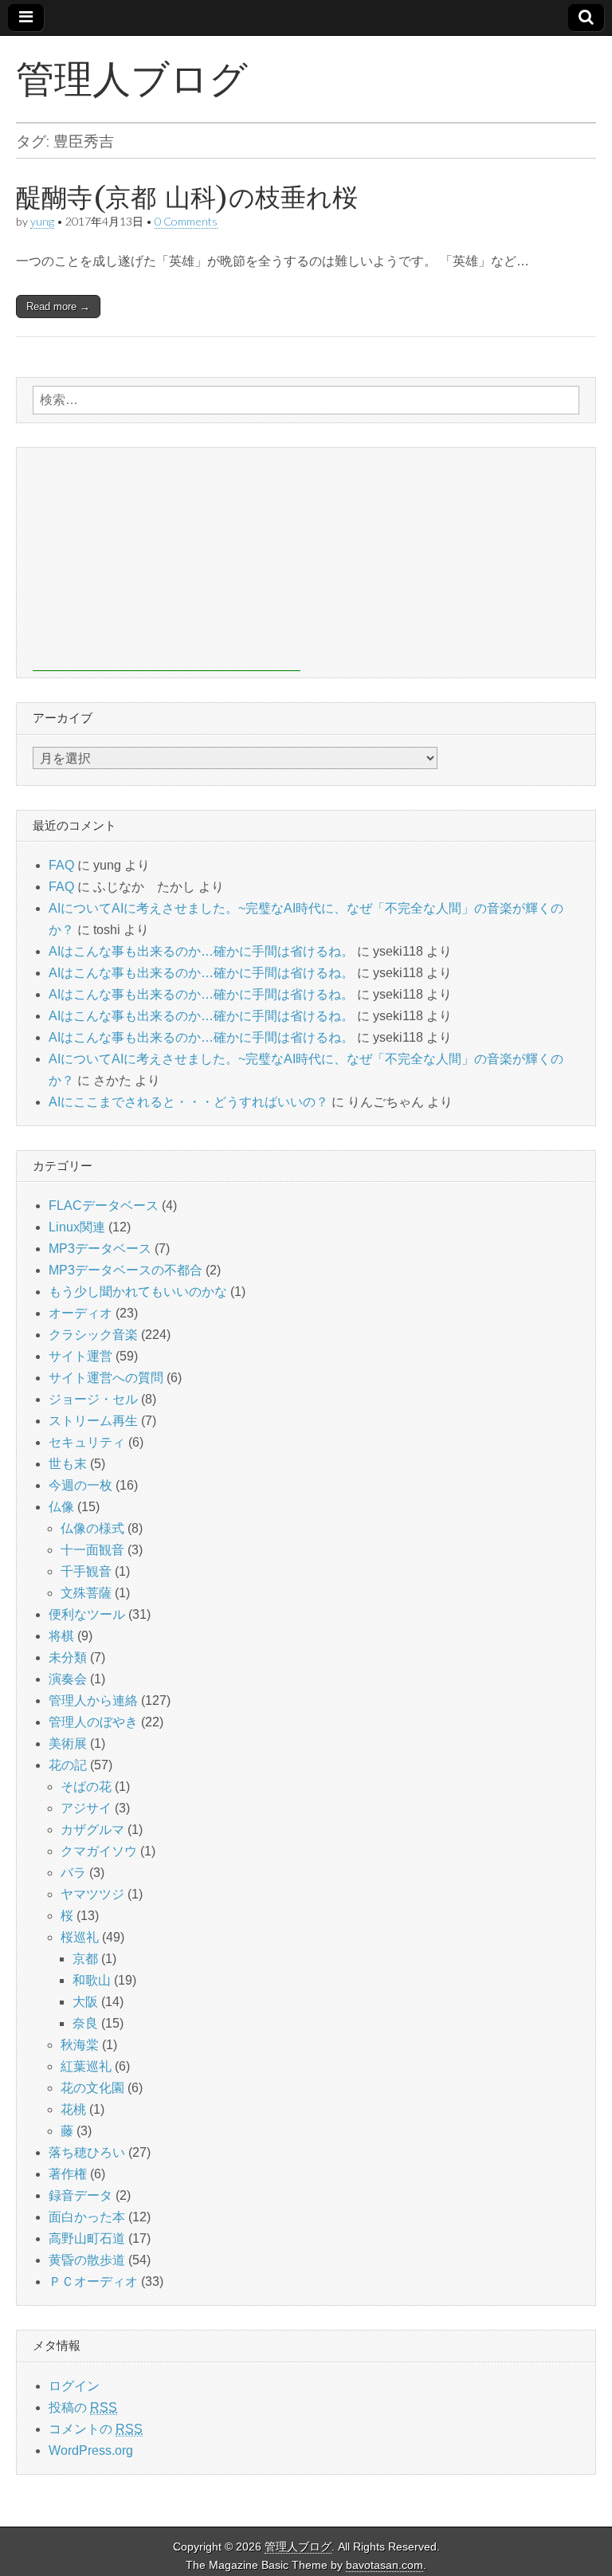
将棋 (61, 1636)
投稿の (83, 2407)
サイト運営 (80, 1356)
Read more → (58, 306)
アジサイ (86, 1808)
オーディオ (80, 1313)
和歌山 (92, 1980)
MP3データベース (100, 1249)
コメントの (96, 2429)
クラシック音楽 (93, 1335)
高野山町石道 (87, 2238)
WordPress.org (91, 2450)
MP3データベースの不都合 (126, 1270)
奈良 (85, 2023)
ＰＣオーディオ (93, 2281)
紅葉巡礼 (86, 2066)
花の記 (68, 1765)
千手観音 (86, 1571)
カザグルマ (92, 1830)
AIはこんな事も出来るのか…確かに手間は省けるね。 (201, 951)
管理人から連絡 (93, 1700)
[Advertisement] (167, 560)
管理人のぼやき (93, 1722)
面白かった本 (87, 2217)
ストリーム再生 (93, 1421)
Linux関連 (77, 1227)
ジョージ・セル (93, 1399)
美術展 (68, 1744)
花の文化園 (92, 2088)
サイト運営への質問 (106, 1378)
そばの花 (86, 1787)
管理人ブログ (132, 79)
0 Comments (186, 221)
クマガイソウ (99, 1851)
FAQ (61, 865)
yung (42, 221)
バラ (73, 1873)
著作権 (68, 2174)
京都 (85, 1959)
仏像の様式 (92, 1528)
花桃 (73, 2109)
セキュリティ (87, 1442)
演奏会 (68, 1679)
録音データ (80, 2195)
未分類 (68, 1657)
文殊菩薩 (86, 1593)
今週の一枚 (80, 1485)
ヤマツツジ (92, 1894)
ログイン (74, 2386)
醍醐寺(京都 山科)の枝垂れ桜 (187, 197)
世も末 (68, 1464)
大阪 (85, 2002)
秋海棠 (80, 2045)
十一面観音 (92, 1550)
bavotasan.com (384, 2565)
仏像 (61, 1507)
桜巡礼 (80, 1937)
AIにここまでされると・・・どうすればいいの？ (188, 1102)
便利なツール (87, 1614)
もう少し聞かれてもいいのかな (138, 1292)
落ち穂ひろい (87, 2152)
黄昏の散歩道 (87, 2260)
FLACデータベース (104, 1206)
